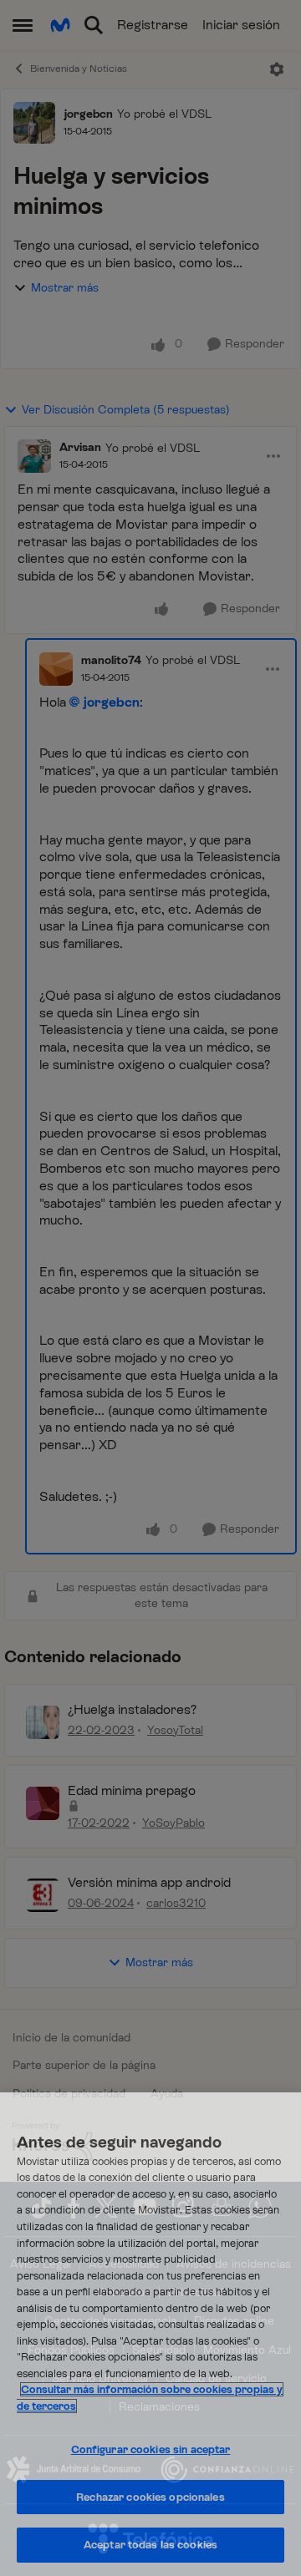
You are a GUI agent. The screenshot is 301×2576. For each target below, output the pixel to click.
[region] (150, 2334)
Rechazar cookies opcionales (150, 2497)
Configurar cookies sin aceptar (151, 2449)
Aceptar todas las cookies (150, 2545)
